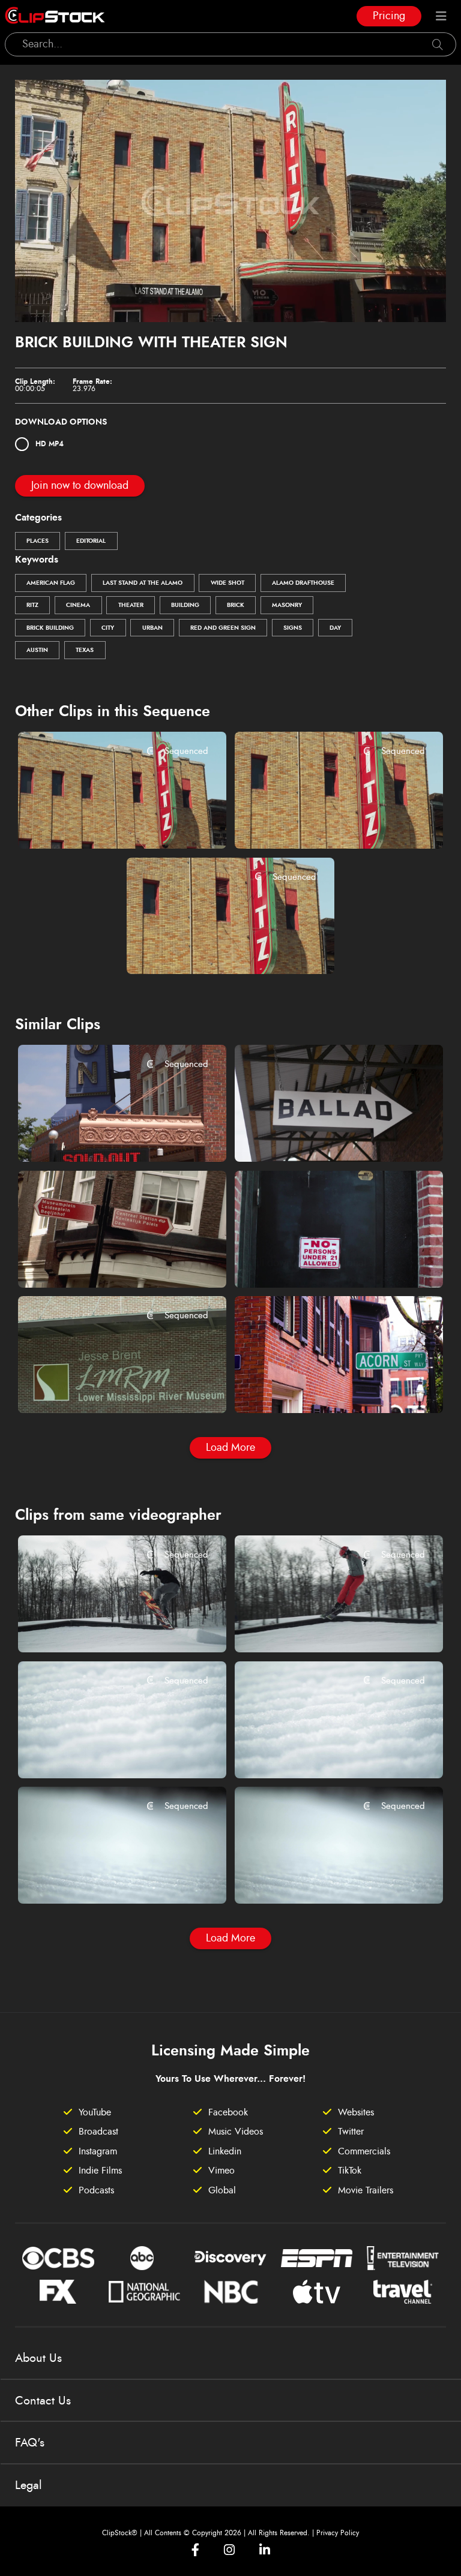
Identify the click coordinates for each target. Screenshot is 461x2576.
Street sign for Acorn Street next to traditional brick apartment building (321, 1388)
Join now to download (80, 486)
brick (236, 605)
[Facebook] (195, 2550)
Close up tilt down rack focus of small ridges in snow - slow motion (104, 1753)
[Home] (55, 16)
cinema (78, 605)
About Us (38, 2358)
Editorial (91, 541)
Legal (29, 2485)
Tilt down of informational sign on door (321, 1263)
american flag (51, 583)
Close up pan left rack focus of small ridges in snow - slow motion (321, 1878)
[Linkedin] (265, 2550)
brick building (50, 628)
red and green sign (223, 628)
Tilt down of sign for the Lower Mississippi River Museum (104, 1388)
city (108, 628)
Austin (37, 650)
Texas (85, 650)
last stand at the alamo (143, 583)
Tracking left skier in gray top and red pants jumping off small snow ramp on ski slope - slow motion (321, 1627)
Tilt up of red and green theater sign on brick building (321, 823)
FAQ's (30, 2443)
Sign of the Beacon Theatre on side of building (104, 1136)
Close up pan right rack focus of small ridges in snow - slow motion (104, 1878)
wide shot (227, 583)
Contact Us (43, 2401)
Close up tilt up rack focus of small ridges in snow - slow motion (321, 1753)
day (335, 628)
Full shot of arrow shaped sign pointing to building (321, 1136)
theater (131, 605)
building (185, 605)
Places (38, 541)
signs (293, 628)
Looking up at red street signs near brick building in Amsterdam (104, 1262)
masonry (287, 605)
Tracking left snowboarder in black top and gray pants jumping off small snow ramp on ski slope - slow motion (104, 1627)
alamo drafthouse (303, 583)
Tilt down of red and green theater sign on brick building (213, 949)
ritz (32, 605)
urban (152, 628)
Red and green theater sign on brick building (104, 823)
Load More (230, 1448)
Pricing (389, 16)
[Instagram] (229, 2550)
